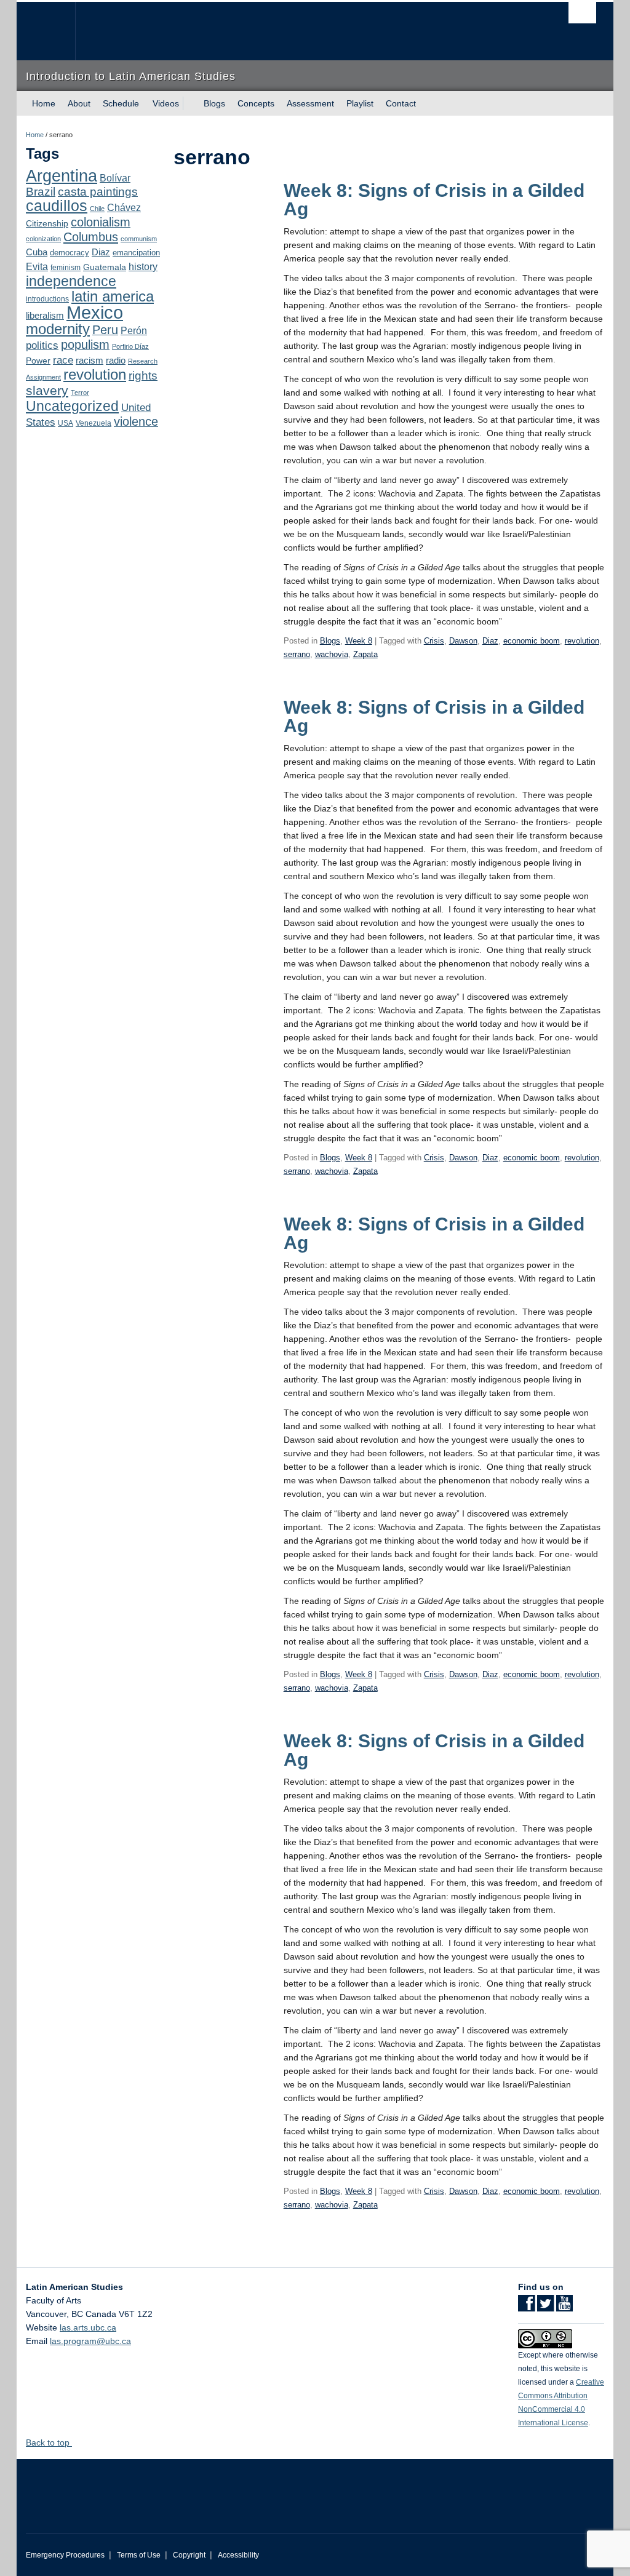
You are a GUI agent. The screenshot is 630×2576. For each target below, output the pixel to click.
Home (44, 103)
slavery (47, 390)
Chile (97, 209)
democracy (70, 253)
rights (143, 376)
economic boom (532, 641)
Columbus (91, 237)
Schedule (121, 103)
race (63, 360)
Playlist (360, 103)
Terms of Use (139, 2555)
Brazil (41, 192)
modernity (58, 329)
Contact (401, 103)
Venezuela (94, 423)
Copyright (189, 2555)
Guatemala (105, 267)
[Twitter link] (545, 2307)
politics (42, 345)
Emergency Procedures (65, 2555)
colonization (43, 239)
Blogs (214, 103)
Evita (37, 266)
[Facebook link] (526, 2307)
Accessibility (238, 2555)
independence (71, 281)
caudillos (57, 206)
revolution (95, 375)
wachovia (332, 654)
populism (85, 345)
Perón (134, 331)
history (143, 266)
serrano (297, 654)
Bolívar (115, 178)
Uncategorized (72, 406)
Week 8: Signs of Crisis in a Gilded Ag (434, 200)
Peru (105, 330)
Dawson (463, 641)
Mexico (95, 312)
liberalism (45, 315)
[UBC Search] (582, 13)
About (79, 103)
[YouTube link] (564, 2307)
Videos (166, 103)
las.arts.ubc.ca (88, 2327)
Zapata (365, 654)
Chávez (124, 207)
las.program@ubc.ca (90, 2341)
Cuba (37, 252)
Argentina (62, 176)
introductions (47, 299)
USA (66, 423)
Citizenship (47, 223)
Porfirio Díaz (130, 346)
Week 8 (359, 641)
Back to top (49, 2442)
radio (116, 360)
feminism (66, 268)
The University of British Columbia (55, 31)
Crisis (434, 641)
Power (38, 361)
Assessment (310, 103)
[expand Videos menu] (190, 103)
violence (136, 421)
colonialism (101, 222)
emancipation (136, 253)
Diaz (101, 252)
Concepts (256, 103)
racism (90, 361)
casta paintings (98, 192)
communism (139, 239)
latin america (113, 296)
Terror (80, 393)
